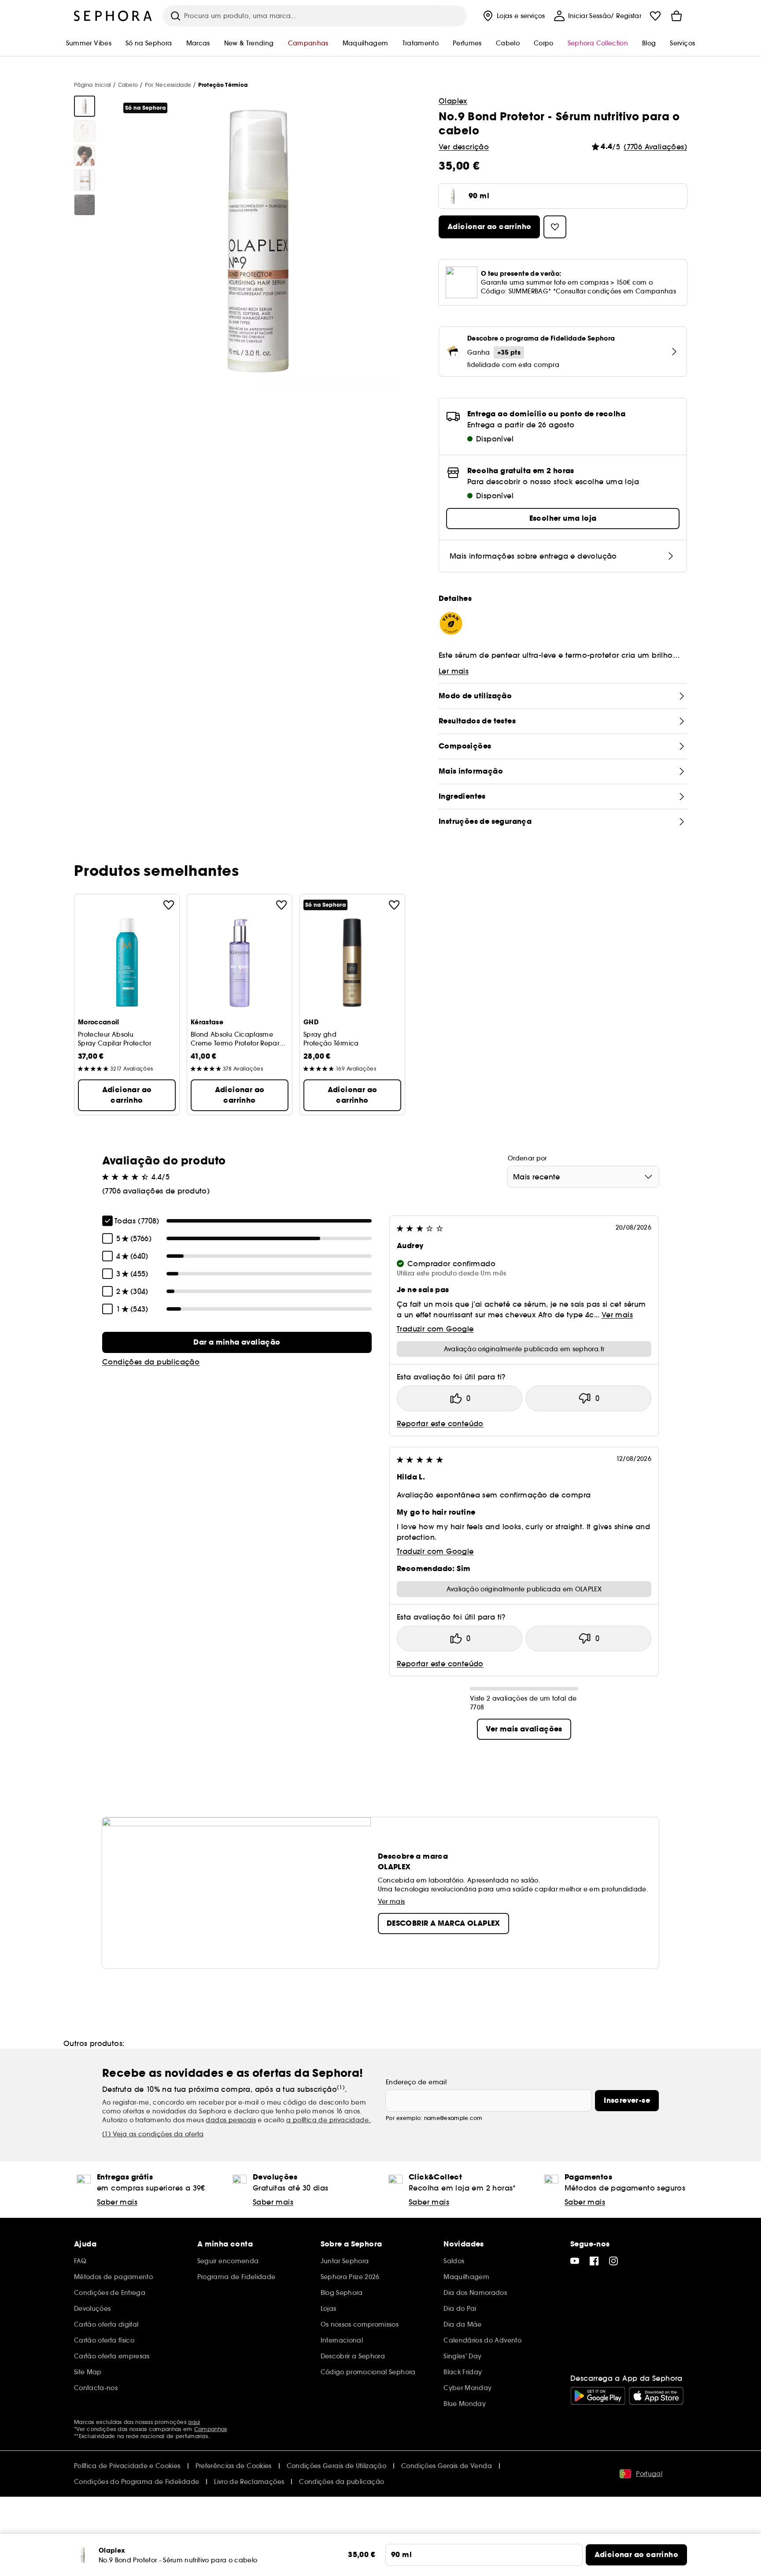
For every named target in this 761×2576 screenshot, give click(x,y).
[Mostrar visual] (85, 106)
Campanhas (211, 2429)
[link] (237, 1342)
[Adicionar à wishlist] (169, 905)
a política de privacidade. (328, 2120)
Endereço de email (416, 2082)
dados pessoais (231, 2120)
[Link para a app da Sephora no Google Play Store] (598, 2396)
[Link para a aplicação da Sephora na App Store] (656, 2396)
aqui (194, 2422)
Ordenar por (527, 1158)
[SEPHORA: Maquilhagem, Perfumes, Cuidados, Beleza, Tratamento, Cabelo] (113, 16)
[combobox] (583, 1177)
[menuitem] (513, 16)
